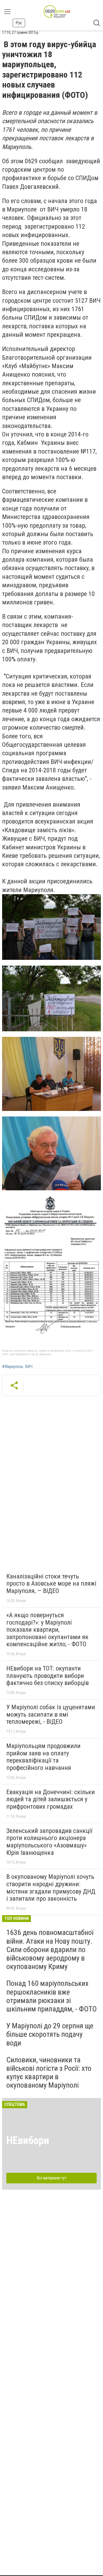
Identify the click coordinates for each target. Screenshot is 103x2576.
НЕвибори (28, 2141)
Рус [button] (19, 23)
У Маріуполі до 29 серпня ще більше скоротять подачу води (50, 2034)
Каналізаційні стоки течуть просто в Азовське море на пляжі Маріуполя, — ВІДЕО (51, 1584)
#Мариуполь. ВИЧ (17, 1367)
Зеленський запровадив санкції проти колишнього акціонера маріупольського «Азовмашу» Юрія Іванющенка (49, 1842)
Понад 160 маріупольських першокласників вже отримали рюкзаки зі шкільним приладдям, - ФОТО (51, 1996)
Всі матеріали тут (52, 2178)
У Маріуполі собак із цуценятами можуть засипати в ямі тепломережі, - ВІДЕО (51, 1714)
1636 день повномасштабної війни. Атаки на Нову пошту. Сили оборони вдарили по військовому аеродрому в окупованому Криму (50, 1949)
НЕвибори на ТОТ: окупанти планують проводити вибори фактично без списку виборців (48, 1676)
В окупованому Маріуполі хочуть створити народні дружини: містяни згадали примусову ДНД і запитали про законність (51, 1888)
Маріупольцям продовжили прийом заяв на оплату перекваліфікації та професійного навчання (43, 1757)
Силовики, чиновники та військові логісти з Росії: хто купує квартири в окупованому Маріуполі (49, 2073)
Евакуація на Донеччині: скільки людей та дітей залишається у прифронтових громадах (51, 1799)
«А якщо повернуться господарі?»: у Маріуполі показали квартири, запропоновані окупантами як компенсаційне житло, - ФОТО (47, 1630)
